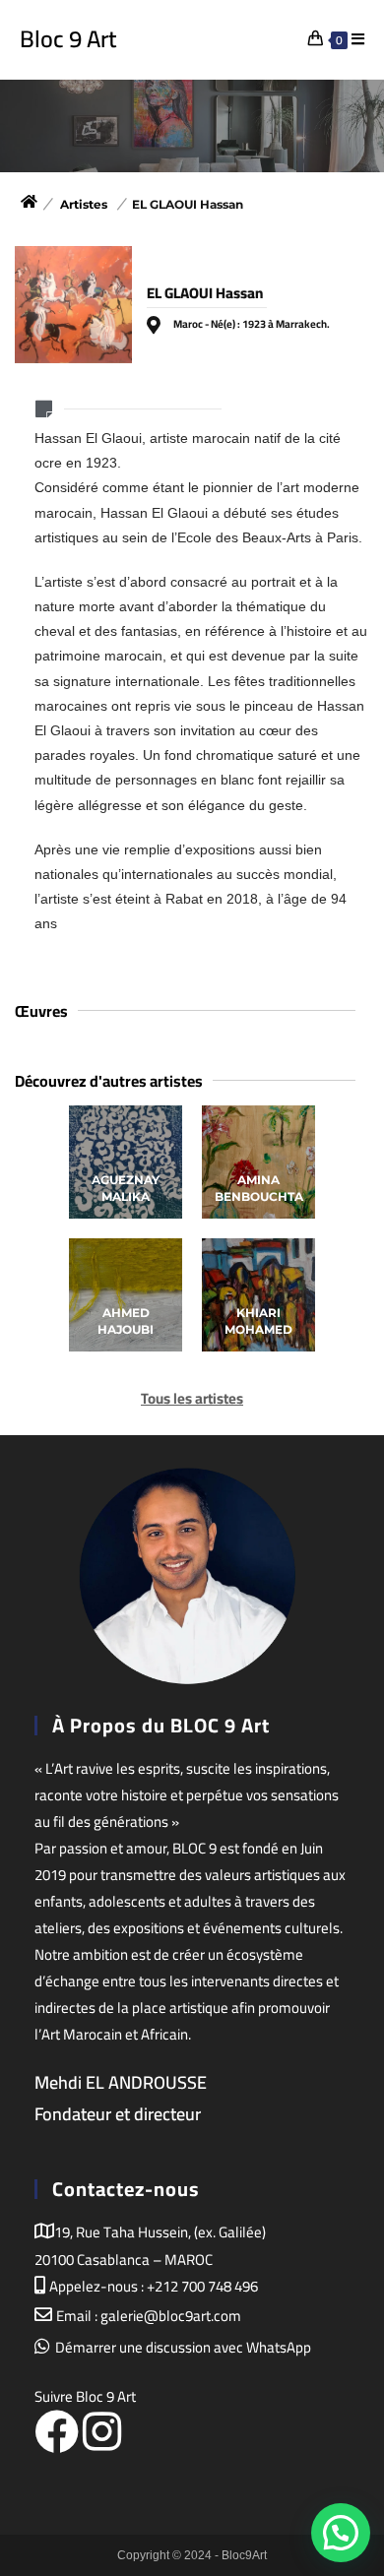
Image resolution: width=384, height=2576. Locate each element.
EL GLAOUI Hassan (188, 204)
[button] (341, 2321)
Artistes (84, 204)
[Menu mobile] (358, 39)
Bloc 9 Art (68, 39)
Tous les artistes (192, 1398)
